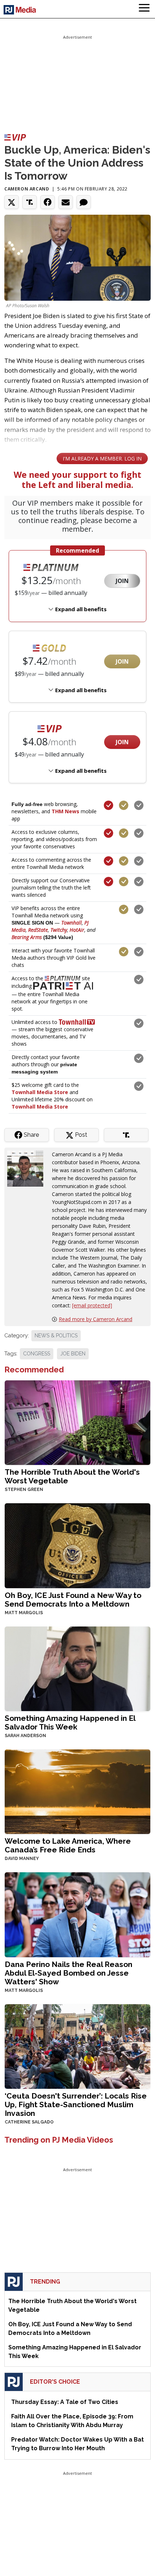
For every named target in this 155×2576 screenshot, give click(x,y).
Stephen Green (24, 1490)
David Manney (22, 1859)
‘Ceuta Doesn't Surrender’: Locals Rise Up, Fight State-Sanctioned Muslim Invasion (76, 2104)
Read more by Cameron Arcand (96, 1319)
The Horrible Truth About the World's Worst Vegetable (72, 1476)
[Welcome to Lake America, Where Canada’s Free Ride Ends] (77, 1791)
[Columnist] (28, 1168)
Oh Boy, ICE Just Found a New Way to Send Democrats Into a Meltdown (73, 1600)
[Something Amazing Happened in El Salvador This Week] (77, 1668)
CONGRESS (37, 1354)
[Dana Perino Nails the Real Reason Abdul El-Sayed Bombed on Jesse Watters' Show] (77, 1914)
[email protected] (92, 1305)
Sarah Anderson (25, 1736)
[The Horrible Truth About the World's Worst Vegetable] (77, 1422)
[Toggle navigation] (144, 9)
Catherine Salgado (29, 2122)
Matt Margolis (24, 1613)
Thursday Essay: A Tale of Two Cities (65, 2402)
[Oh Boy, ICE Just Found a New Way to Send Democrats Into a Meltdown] (77, 1545)
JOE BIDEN (73, 1354)
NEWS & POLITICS (56, 1336)
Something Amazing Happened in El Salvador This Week (70, 1722)
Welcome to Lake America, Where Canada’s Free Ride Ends (68, 1845)
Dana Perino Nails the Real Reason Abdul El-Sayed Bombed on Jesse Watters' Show (68, 1973)
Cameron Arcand (27, 189)
